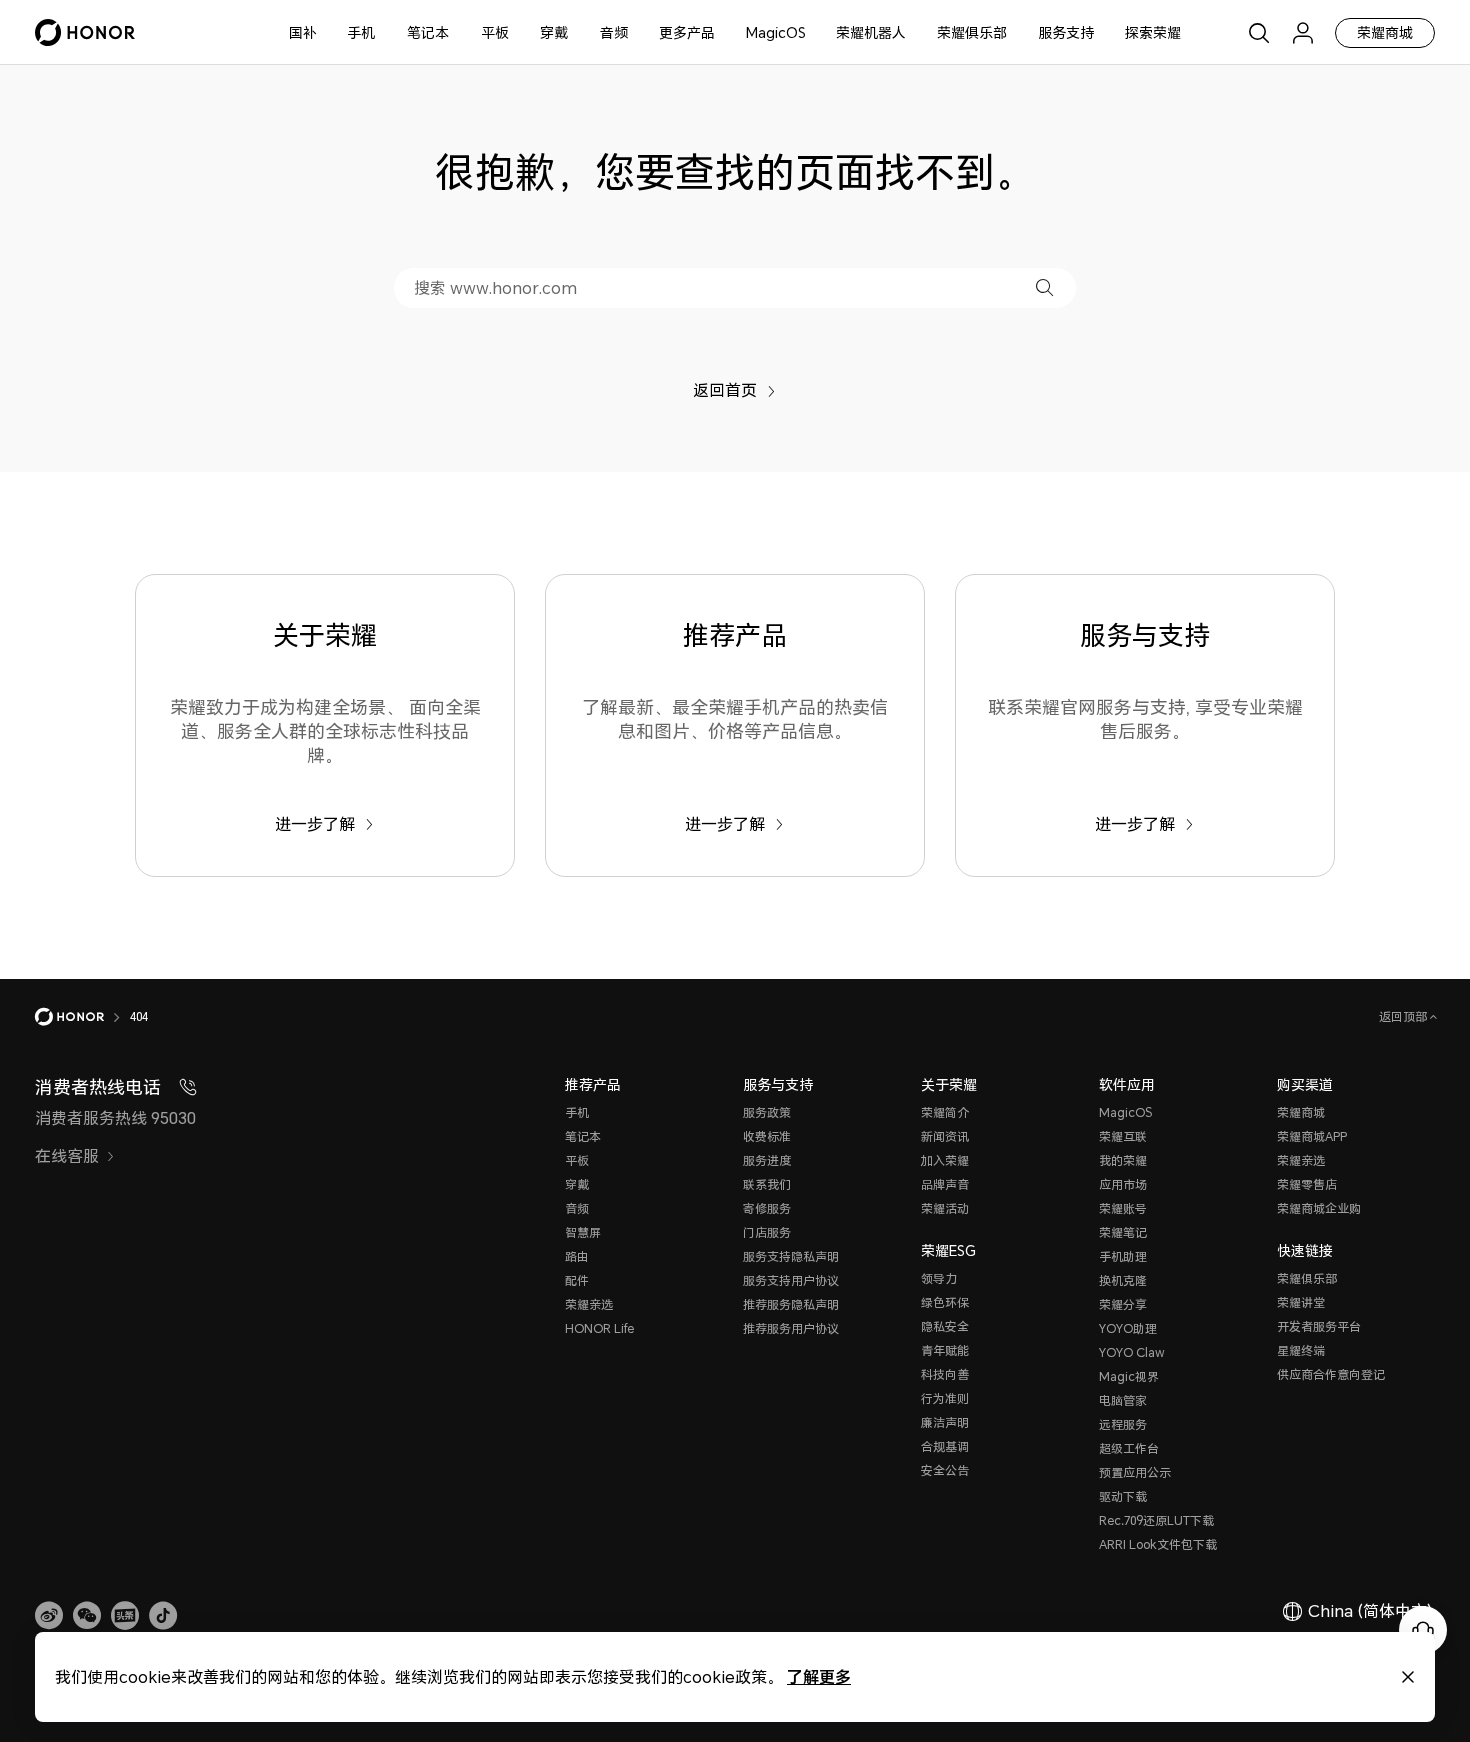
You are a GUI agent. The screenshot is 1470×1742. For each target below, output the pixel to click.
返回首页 (725, 390)
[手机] (383, 32)
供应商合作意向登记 (1331, 1374)
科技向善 (945, 1374)
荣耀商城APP (1312, 1136)
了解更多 (819, 1676)
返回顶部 (1404, 1016)
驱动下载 (1123, 1496)
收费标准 (767, 1136)
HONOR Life (599, 1328)
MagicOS (776, 32)
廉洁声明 (945, 1422)
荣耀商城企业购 (1319, 1208)
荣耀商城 (1385, 32)
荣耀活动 (945, 1208)
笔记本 (428, 32)
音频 (614, 32)
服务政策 (767, 1112)
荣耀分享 (1123, 1304)
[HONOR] (82, 1017)
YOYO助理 (1128, 1328)
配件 (577, 1280)
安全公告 (945, 1470)
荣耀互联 (1123, 1136)
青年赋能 (945, 1350)
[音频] (636, 32)
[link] (49, 1616)
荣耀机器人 (871, 32)
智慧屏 (583, 1232)
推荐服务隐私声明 (791, 1304)
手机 (361, 32)
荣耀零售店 (1307, 1184)
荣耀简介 (945, 1112)
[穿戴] (576, 32)
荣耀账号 (1123, 1208)
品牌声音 (945, 1184)
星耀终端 (1301, 1350)
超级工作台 (1129, 1448)
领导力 (939, 1278)
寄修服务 (767, 1208)
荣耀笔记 (1123, 1232)
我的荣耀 (1123, 1160)
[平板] (517, 32)
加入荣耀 (945, 1160)
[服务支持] (1102, 32)
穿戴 (554, 32)
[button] (1044, 287)
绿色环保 (945, 1302)
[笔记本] (457, 32)
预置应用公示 (1135, 1472)
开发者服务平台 (1319, 1326)
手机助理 (1123, 1256)
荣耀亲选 (589, 1304)
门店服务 (767, 1232)
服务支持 (1066, 32)
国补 (303, 32)
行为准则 (945, 1398)
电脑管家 (1123, 1400)
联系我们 (767, 1184)
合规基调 (945, 1446)
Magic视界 (1129, 1376)
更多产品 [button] (687, 32)
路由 (577, 1256)
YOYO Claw (1132, 1352)
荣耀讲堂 (1301, 1302)
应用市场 (1123, 1184)
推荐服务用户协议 (791, 1328)
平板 (495, 32)
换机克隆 (1123, 1280)
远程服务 (1123, 1424)
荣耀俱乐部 (972, 32)
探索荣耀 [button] (1153, 32)
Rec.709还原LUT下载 (1156, 1520)
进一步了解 (315, 824)
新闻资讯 (945, 1136)
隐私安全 (945, 1326)
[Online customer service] (1423, 1630)
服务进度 (767, 1160)
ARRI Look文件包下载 (1158, 1544)
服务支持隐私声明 (791, 1256)
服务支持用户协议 (791, 1280)
